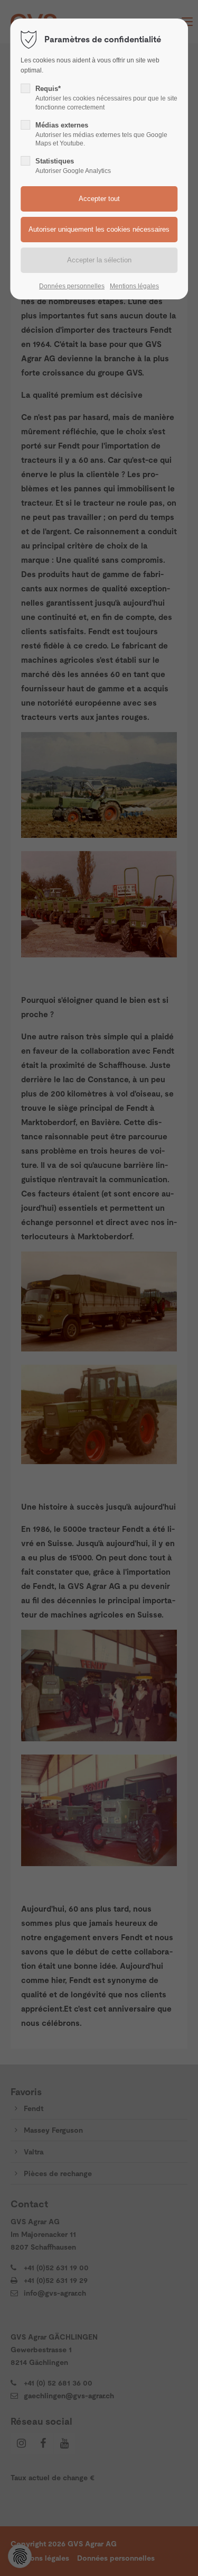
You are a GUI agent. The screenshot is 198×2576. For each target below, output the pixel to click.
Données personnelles (72, 286)
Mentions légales (134, 286)
